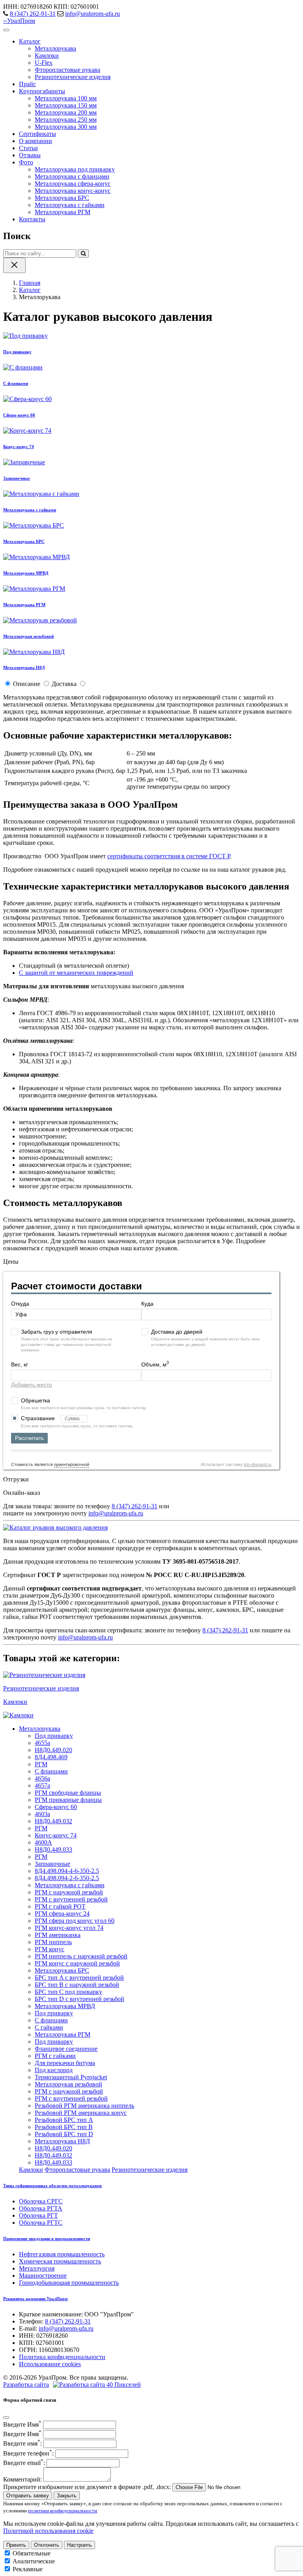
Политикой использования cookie (48, 2531)
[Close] (6, 2418)
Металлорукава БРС (62, 198)
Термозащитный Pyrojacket (71, 2077)
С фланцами (51, 1771)
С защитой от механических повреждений (76, 973)
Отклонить (47, 2545)
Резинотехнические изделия (73, 77)
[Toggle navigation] (6, 30)
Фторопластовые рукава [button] (77, 2170)
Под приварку (54, 1736)
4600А (43, 1842)
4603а (42, 1814)
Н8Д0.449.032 (53, 1821)
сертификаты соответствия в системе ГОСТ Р (169, 856)
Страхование (39, 1418)
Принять (16, 2545)
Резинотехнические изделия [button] (150, 2170)
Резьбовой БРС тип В (64, 2127)
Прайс (27, 84)
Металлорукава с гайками (70, 205)
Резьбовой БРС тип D (64, 2134)
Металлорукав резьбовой (68, 2084)
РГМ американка (58, 1935)
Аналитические (34, 2561)
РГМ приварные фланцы (68, 1800)
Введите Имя (22, 2424)
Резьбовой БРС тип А (64, 2120)
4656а (42, 1778)
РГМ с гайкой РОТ (60, 1906)
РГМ (41, 1764)
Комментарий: (22, 2479)
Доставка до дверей (177, 1332)
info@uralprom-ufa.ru (93, 14)
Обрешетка (36, 1400)
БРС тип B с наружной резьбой (77, 1985)
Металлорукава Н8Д (62, 2141)
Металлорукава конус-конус (73, 191)
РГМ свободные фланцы (68, 1793)
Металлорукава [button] (40, 1729)
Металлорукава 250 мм (66, 120)
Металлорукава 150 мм (66, 105)
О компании (36, 141)
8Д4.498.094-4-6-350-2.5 (67, 1871)
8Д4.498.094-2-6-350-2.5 (67, 1878)
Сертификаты (37, 134)
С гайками (49, 2027)
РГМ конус (50, 1949)
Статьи (28, 148)
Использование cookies (50, 2364)
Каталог (30, 41)
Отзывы (30, 155)
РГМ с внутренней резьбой (71, 1899)
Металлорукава (55, 48)
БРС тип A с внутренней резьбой (79, 1978)
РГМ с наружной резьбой (69, 1892)
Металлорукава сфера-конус (73, 184)
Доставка (64, 684)
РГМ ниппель (53, 1942)
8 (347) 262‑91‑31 (33, 14)
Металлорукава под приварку (75, 169)
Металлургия (37, 2268)
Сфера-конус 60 (56, 1807)
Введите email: (24, 2463)
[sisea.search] (83, 253)
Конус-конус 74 (56, 1835)
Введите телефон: (28, 2453)
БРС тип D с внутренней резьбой (79, 1999)
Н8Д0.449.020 (53, 1750)
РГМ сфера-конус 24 (62, 1914)
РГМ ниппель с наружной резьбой (81, 1956)
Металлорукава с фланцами (72, 176)
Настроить (79, 2545)
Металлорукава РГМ (63, 212)
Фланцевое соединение (66, 2049)
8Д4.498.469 (51, 1757)
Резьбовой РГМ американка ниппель (84, 2106)
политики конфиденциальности (63, 2511)
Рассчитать (29, 1438)
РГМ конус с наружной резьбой (77, 1963)
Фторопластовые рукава (67, 70)
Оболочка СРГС (41, 2201)
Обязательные (32, 2553)
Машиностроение (43, 2275)
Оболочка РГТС (41, 2223)
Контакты (32, 219)
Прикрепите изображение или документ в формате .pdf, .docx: (87, 2487)
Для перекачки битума (65, 2063)
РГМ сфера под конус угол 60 (75, 1921)
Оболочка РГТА (41, 2208)
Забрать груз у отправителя (57, 1332)
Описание (27, 684)
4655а (42, 1743)
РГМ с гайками (55, 2056)
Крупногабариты (42, 91)
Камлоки (47, 56)
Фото (26, 162)
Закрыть (67, 2496)
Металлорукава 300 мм (66, 127)
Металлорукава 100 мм (66, 98)
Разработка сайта (26, 2385)
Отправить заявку (28, 2496)
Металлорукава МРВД (65, 2006)
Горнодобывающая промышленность (69, 2283)
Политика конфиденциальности (62, 2357)
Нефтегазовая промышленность (62, 2254)
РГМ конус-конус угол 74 (69, 1928)
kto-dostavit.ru (258, 1464)
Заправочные (52, 1864)
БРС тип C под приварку (68, 1992)
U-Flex (44, 63)
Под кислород (54, 2070)
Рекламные (28, 2569)
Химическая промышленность (60, 2261)
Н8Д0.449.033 (53, 1850)
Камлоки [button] (31, 2170)
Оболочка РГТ (38, 2215)
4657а (42, 1785)
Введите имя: (22, 2443)
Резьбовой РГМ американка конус (81, 2113)
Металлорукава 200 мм (66, 112)
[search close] (14, 265)
